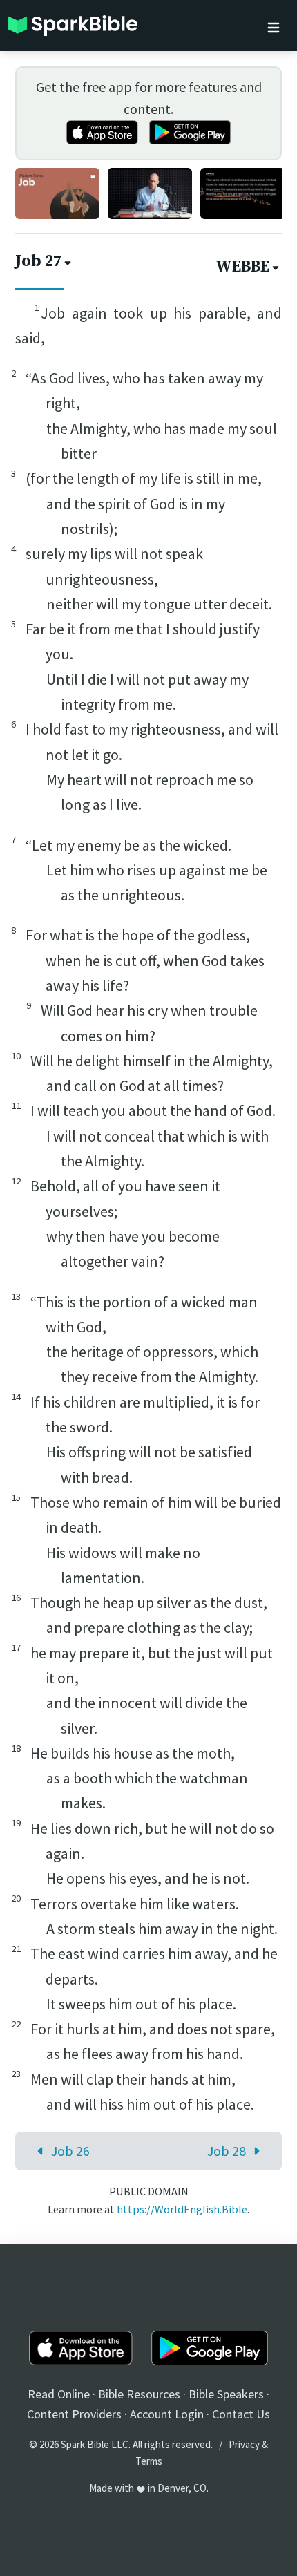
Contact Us (241, 2414)
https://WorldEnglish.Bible (182, 2209)
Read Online (59, 2394)
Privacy (244, 2444)
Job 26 (70, 2151)
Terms (149, 2461)
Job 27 (38, 262)
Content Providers (74, 2414)
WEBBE (242, 267)
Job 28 (227, 2151)
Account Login (167, 2414)
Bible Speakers (226, 2394)
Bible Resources (139, 2394)
